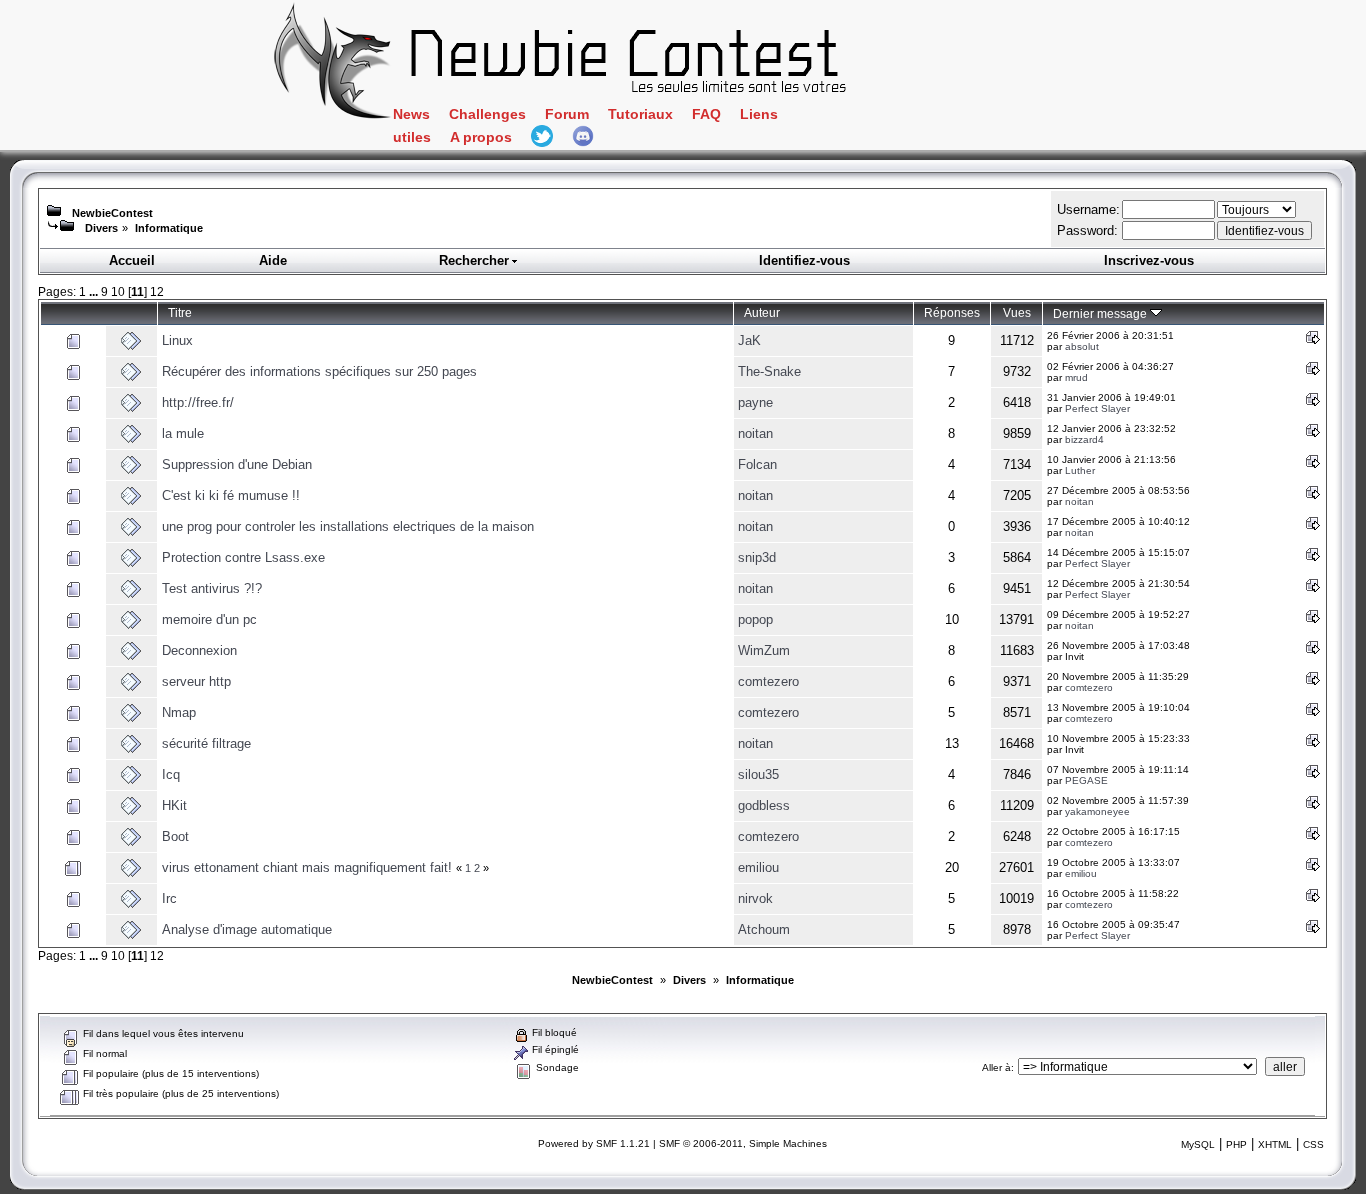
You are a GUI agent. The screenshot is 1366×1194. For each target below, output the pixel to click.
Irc (169, 898)
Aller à (996, 1067)
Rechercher (474, 260)
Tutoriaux (640, 114)
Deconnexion (199, 650)
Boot (175, 836)
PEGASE (1086, 780)
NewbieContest (112, 213)
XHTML (1275, 1144)
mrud (1076, 377)
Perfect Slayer (1097, 408)
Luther (1080, 470)
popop (755, 619)
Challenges (487, 114)
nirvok (755, 898)
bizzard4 (1084, 439)
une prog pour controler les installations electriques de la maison (348, 526)
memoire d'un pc (209, 619)
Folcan (757, 464)
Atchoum (764, 929)
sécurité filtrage (206, 743)
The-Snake (769, 371)
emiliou (758, 867)
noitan (755, 433)
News (411, 114)
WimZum (764, 650)
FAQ (706, 114)
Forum (567, 114)
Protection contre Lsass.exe (243, 557)
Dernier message (1101, 313)
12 (157, 291)
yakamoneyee (1097, 811)
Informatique (169, 228)
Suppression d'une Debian (237, 464)
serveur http (196, 681)
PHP (1236, 1144)
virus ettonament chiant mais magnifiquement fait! (307, 867)
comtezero (768, 681)
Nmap (179, 712)
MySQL (1198, 1144)
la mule (183, 433)
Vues (1017, 312)
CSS (1313, 1144)
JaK (749, 340)
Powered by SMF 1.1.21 (594, 1143)
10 (118, 291)
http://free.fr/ (198, 402)
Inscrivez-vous (1149, 260)
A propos (481, 137)
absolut (1082, 346)
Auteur (762, 312)
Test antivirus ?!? (212, 588)
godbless (764, 805)
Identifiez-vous (804, 260)
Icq (171, 774)
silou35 (758, 774)
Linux (177, 340)
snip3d (757, 557)
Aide (273, 260)
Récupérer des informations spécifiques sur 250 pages (319, 371)
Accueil (132, 260)
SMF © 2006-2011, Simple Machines (743, 1143)
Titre (180, 312)
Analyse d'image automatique (247, 929)
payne (755, 402)
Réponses (952, 312)
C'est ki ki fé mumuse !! (231, 495)
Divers (101, 228)
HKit (174, 805)
